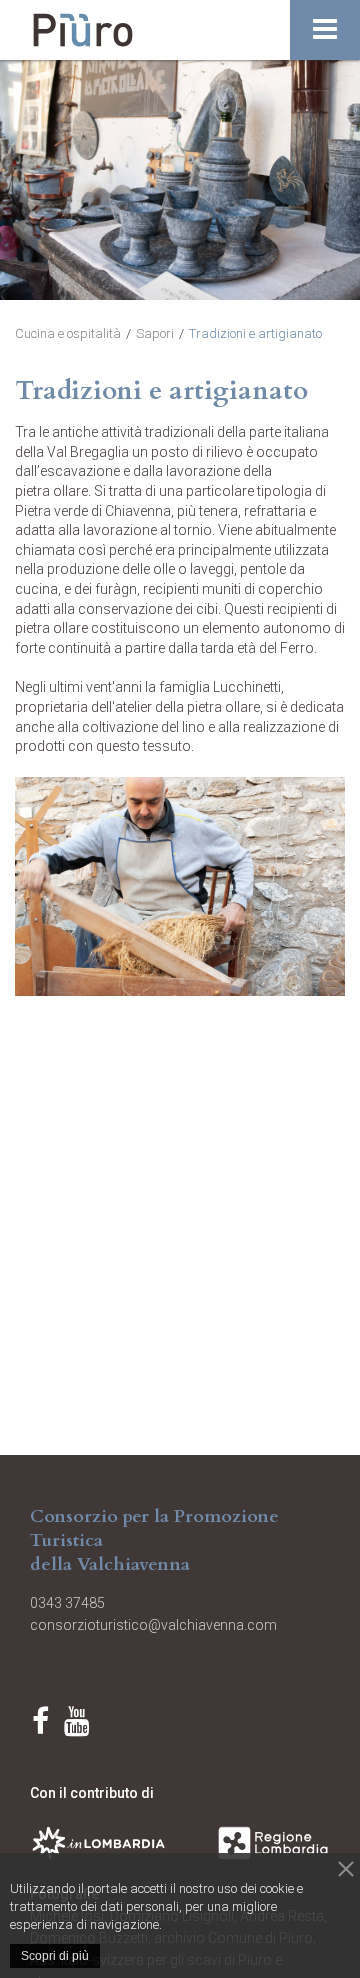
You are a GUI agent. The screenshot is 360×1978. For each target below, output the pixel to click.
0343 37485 (72, 1603)
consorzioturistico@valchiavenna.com (153, 1625)
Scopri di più (55, 1956)
